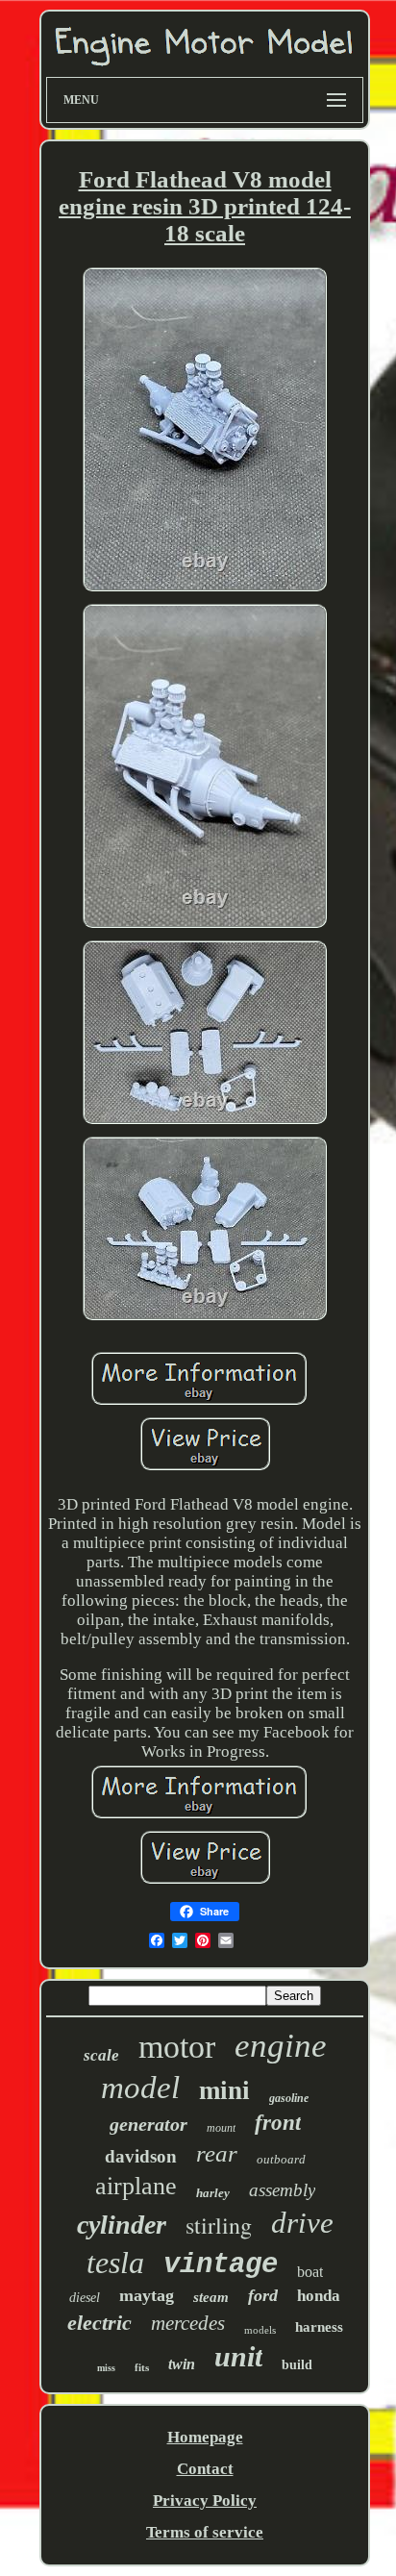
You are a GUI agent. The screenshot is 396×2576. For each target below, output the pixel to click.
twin (182, 2364)
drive (302, 2223)
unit (238, 2356)
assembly (282, 2190)
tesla (115, 2263)
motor (177, 2047)
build (297, 2365)
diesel (85, 2298)
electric (99, 2323)
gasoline (289, 2098)
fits (142, 2367)
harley (213, 2193)
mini (224, 2090)
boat (310, 2272)
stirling (219, 2225)
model (140, 2088)
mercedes (188, 2323)
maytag (147, 2295)
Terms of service (205, 2532)
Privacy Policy (205, 2501)
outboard (281, 2159)
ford (263, 2295)
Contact (205, 2469)
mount (221, 2128)
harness (319, 2327)
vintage (221, 2265)
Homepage (205, 2437)
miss (106, 2368)
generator (148, 2124)
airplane (136, 2186)
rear (217, 2153)
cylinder (122, 2225)
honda (319, 2296)
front (278, 2123)
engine (281, 2046)
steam (211, 2297)
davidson (141, 2156)
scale (101, 2055)
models (260, 2330)
